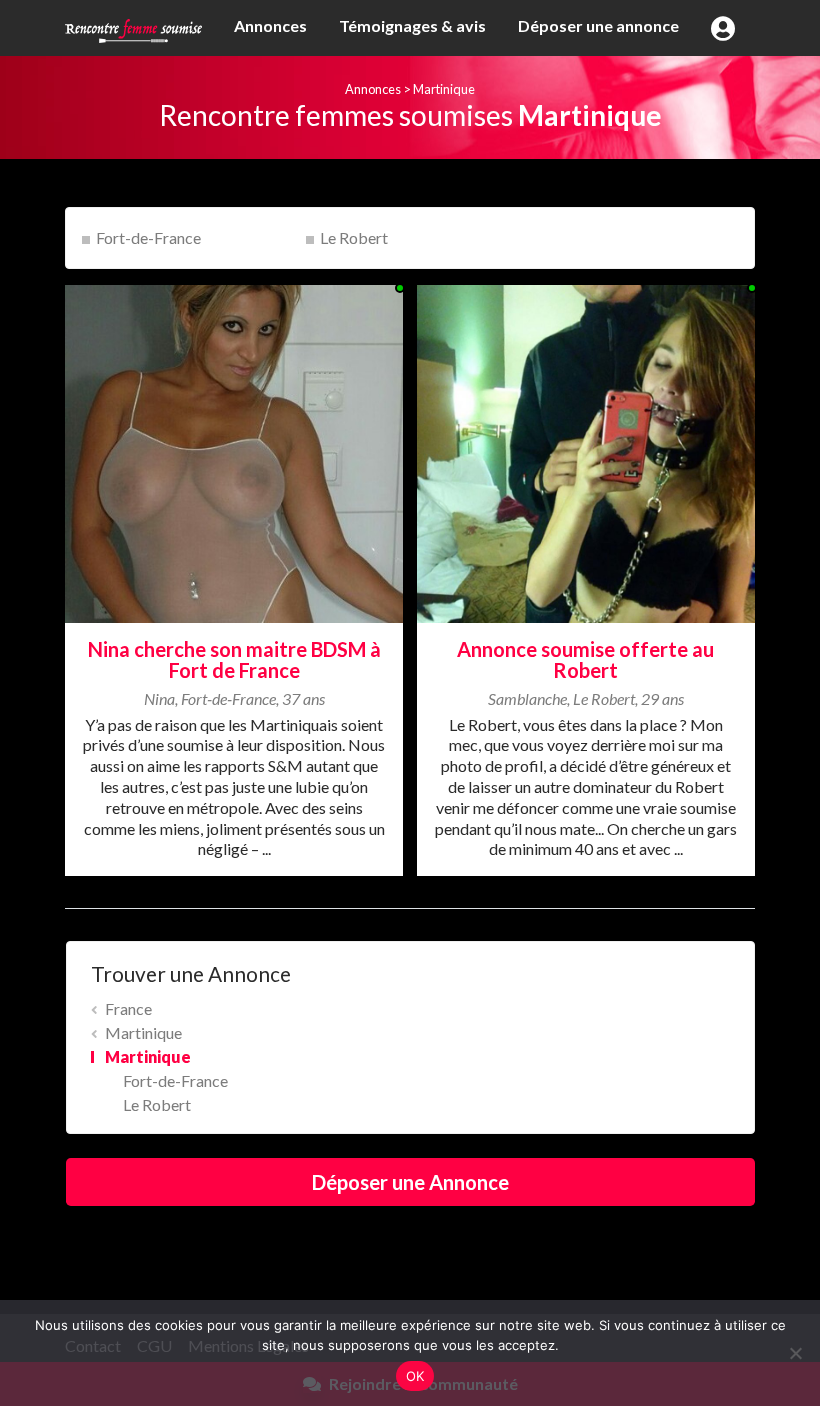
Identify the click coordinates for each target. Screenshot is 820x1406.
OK (415, 1376)
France (128, 1008)
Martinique (444, 89)
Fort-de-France (148, 237)
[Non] (795, 1353)
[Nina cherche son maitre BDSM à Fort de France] (234, 451)
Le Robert (354, 237)
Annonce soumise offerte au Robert (585, 659)
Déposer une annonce (598, 25)
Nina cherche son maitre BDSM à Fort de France (234, 659)
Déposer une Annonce (410, 1182)
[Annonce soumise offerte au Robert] (586, 451)
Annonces (270, 25)
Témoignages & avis (412, 25)
